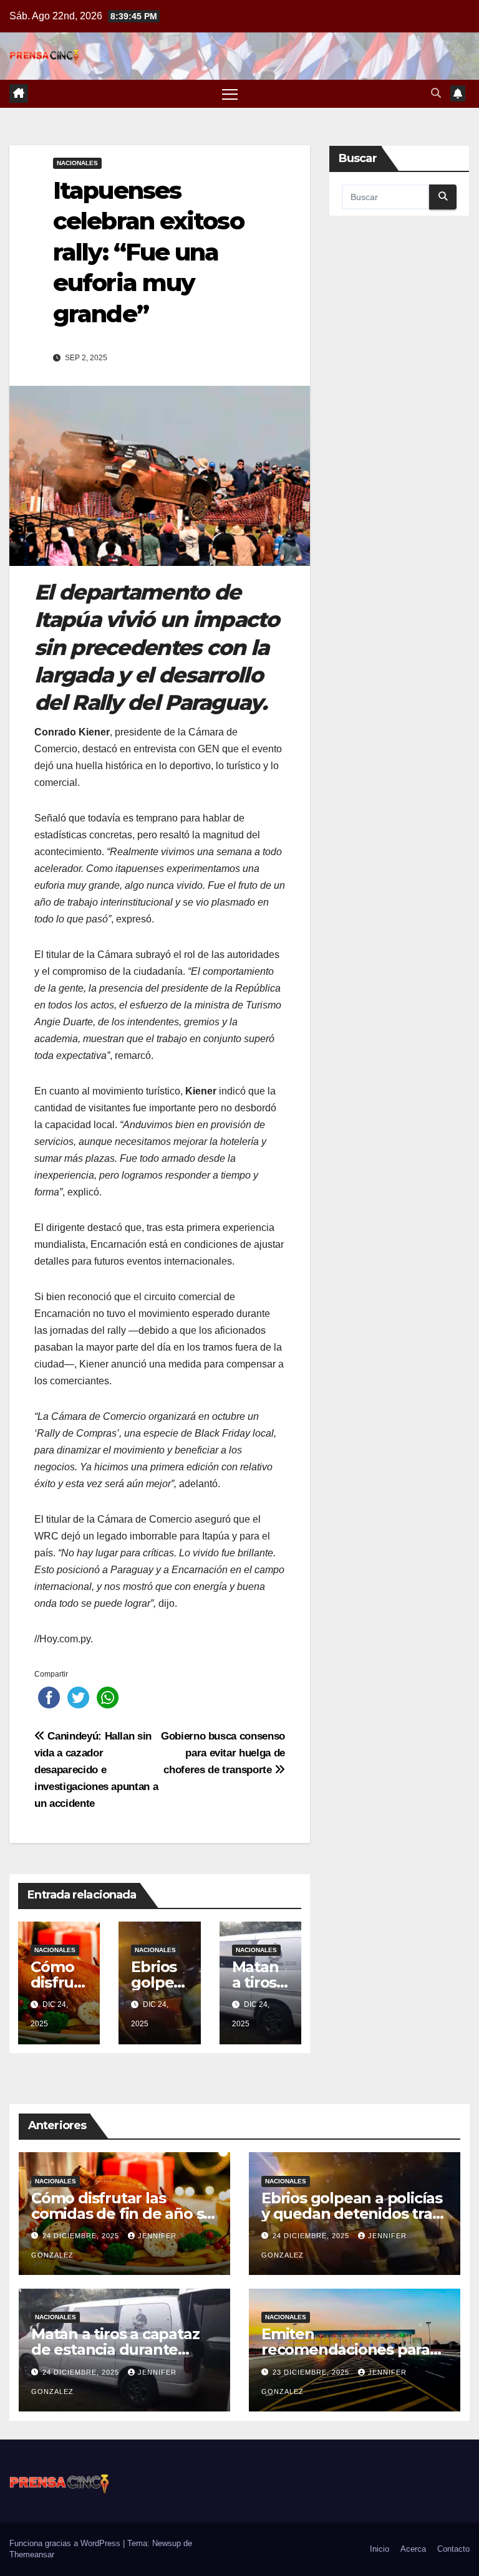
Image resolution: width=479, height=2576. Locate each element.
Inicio (380, 2549)
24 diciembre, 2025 (82, 2236)
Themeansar (32, 2554)
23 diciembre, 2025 (312, 2372)
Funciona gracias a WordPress (66, 2543)
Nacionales (77, 163)
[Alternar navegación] (230, 94)
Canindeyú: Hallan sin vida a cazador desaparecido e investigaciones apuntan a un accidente (96, 1769)
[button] (436, 93)
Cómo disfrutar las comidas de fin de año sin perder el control (124, 2214)
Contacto (453, 2549)
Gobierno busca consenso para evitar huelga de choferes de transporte (223, 1753)
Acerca (413, 2549)
